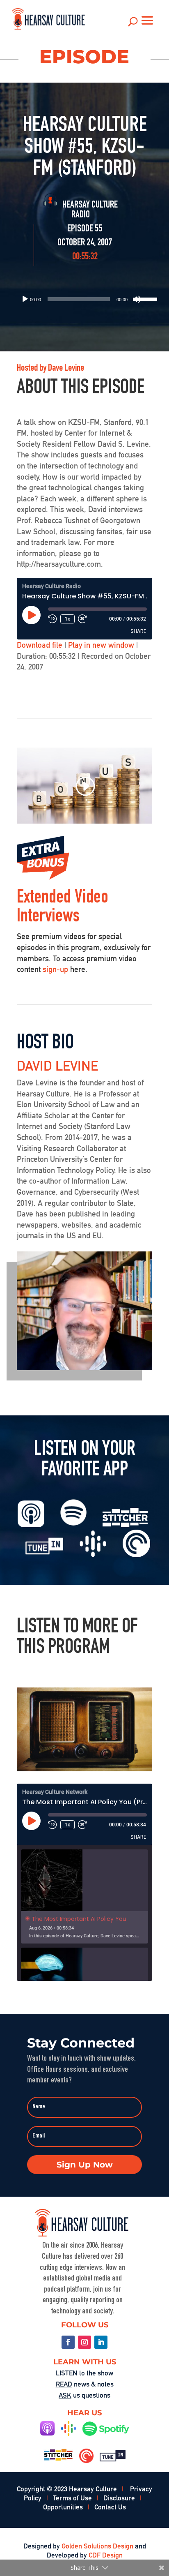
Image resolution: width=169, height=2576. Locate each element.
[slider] (142, 298)
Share (138, 631)
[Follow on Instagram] (84, 2342)
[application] (84, 299)
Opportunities (63, 2507)
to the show (84, 2373)
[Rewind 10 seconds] (53, 619)
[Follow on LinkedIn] (101, 2342)
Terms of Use (72, 2498)
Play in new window (101, 645)
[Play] (25, 299)
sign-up (55, 969)
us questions (84, 2395)
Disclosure (119, 2498)
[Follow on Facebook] (68, 2342)
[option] (84, 1896)
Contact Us (110, 2507)
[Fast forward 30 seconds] (82, 619)
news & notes (85, 2384)
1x (67, 619)
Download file (40, 645)
